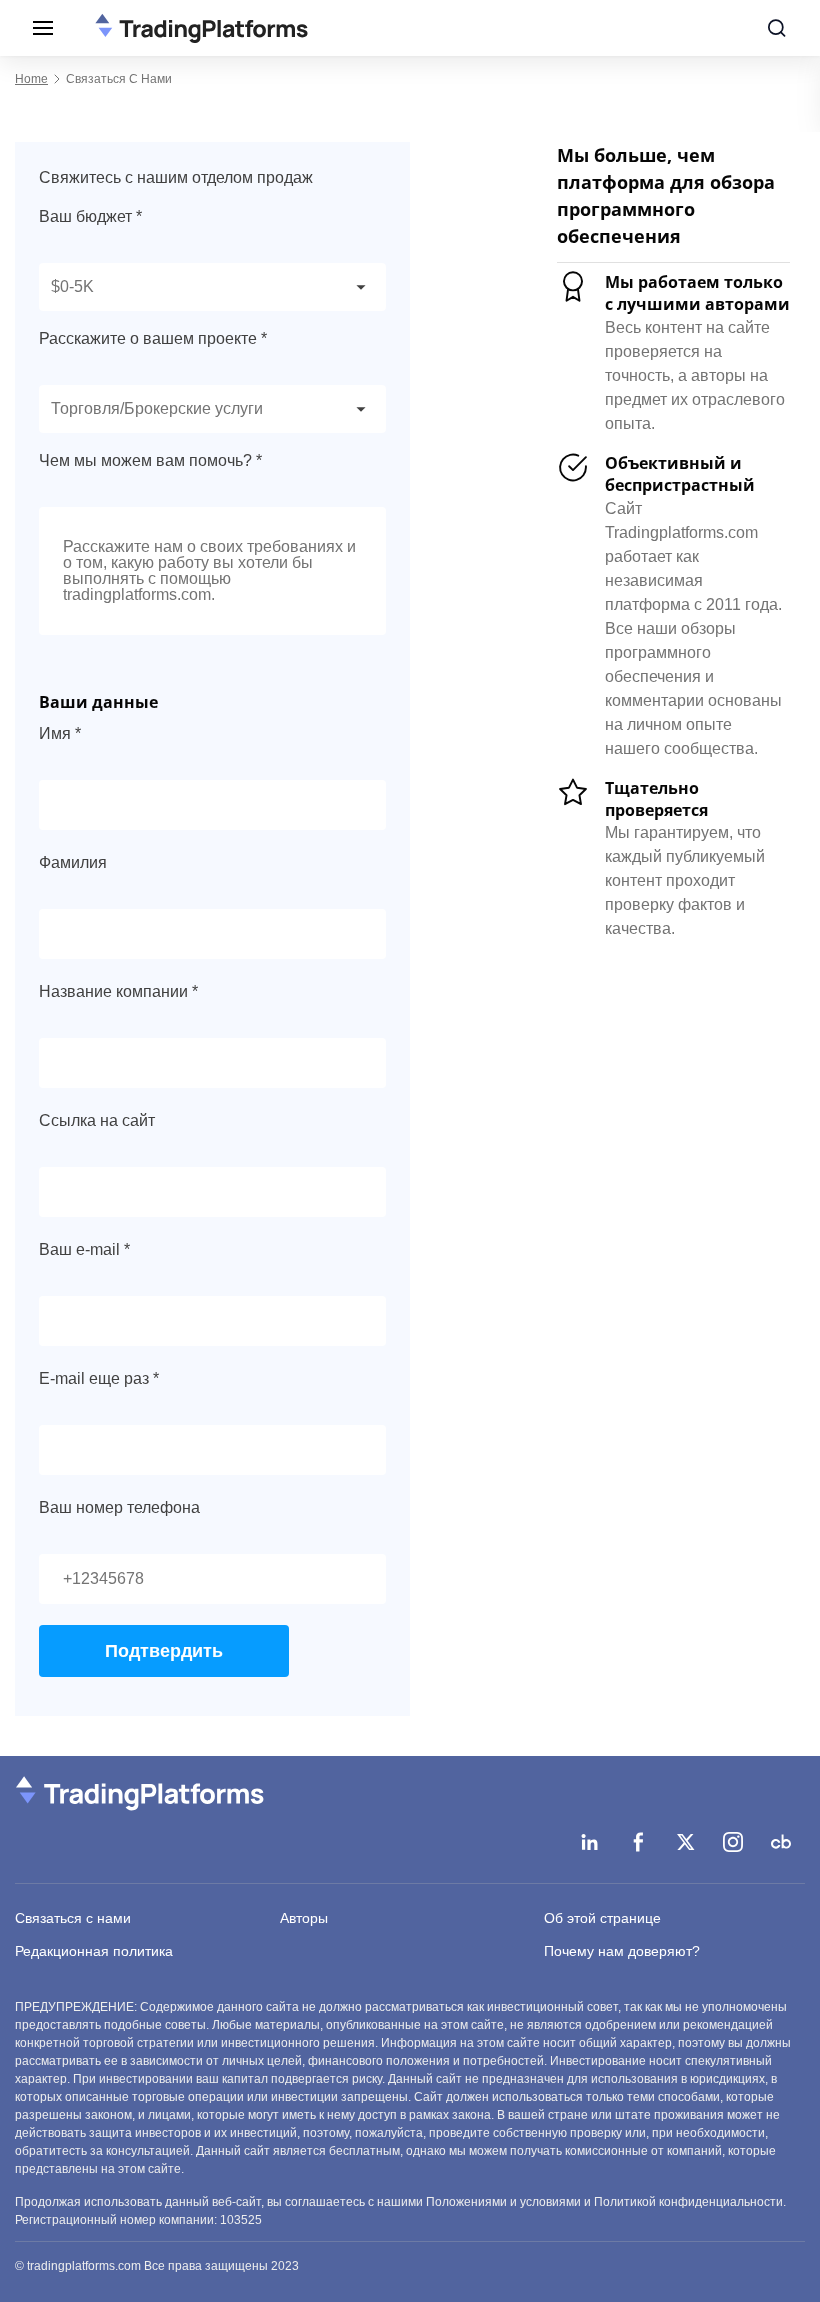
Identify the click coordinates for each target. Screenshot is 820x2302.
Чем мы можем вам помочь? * (150, 460)
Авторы (304, 1918)
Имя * (60, 733)
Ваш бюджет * (90, 216)
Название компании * (118, 991)
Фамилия (73, 862)
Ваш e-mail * (84, 1249)
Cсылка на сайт (97, 1120)
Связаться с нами (73, 1918)
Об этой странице (602, 1918)
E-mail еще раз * (99, 1378)
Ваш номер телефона (119, 1507)
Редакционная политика (94, 1951)
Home (31, 79)
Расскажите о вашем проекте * (153, 338)
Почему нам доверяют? (622, 1951)
